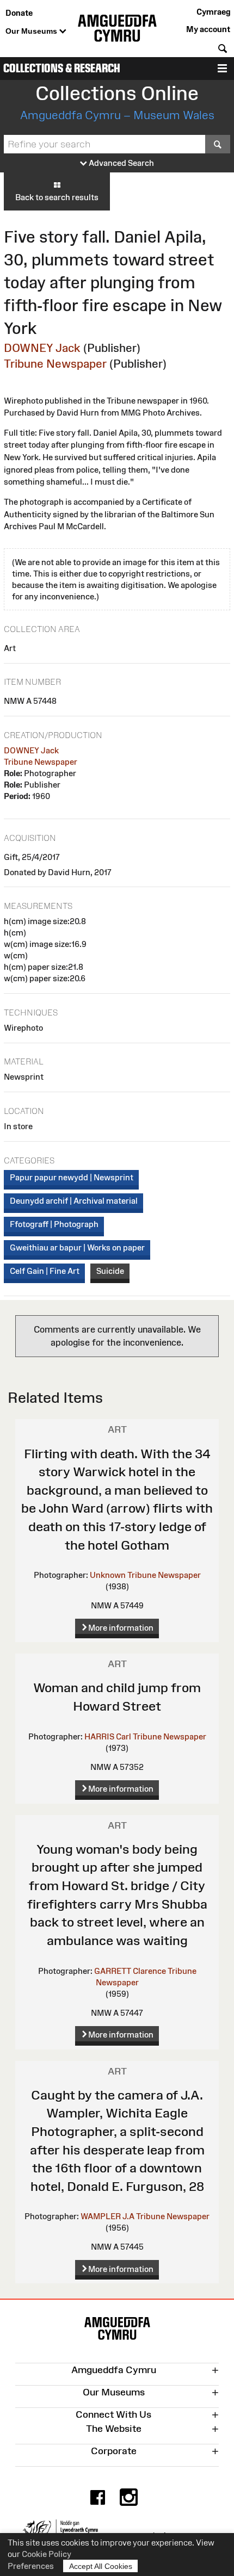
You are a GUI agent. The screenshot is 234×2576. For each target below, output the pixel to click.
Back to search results (57, 197)
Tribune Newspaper (55, 364)
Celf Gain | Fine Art (45, 1271)
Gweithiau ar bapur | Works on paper (77, 1247)
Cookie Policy (47, 2554)
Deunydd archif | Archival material (74, 1201)
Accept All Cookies (101, 2566)
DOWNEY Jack (42, 348)
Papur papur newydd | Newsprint (72, 1177)
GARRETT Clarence (130, 1971)
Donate (19, 13)
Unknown (108, 1575)
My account (208, 29)
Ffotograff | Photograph (54, 1224)
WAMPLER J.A (107, 2216)
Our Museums (32, 31)
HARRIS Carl (108, 1736)
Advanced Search (121, 163)
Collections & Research (62, 68)
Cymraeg (213, 12)
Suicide (110, 1271)
